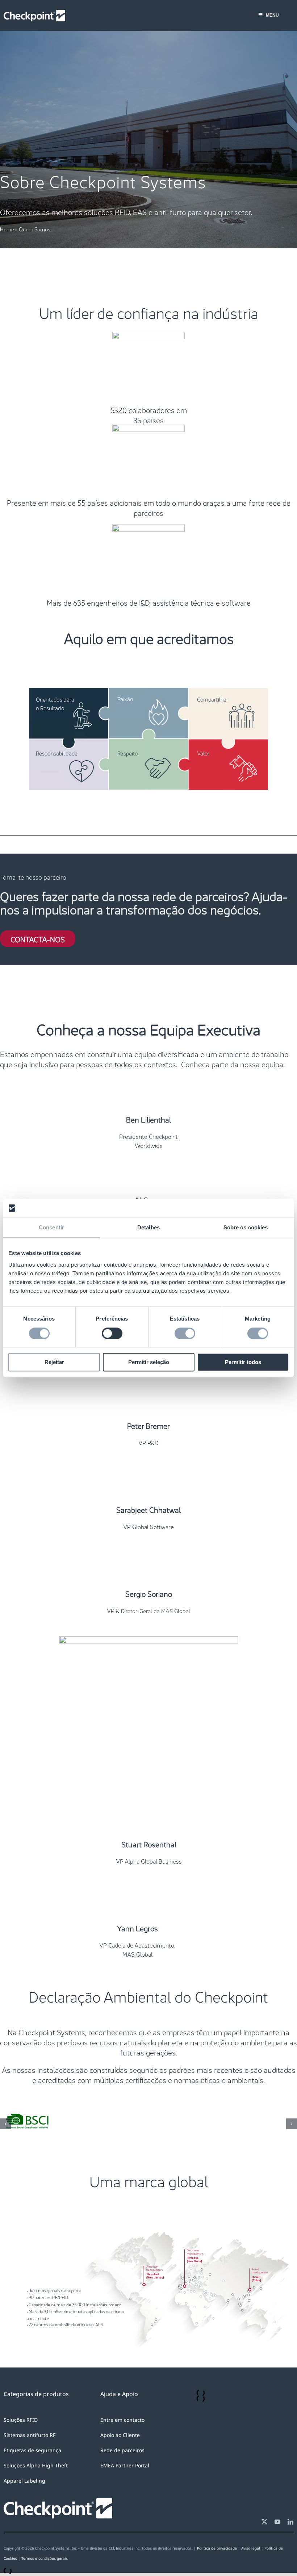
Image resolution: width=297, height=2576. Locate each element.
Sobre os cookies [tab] (246, 1228)
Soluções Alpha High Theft (36, 2503)
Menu (272, 15)
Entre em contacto (122, 2458)
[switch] (112, 1333)
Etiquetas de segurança (32, 2488)
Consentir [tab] (51, 1228)
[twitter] (264, 2560)
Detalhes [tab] (148, 1228)
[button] (5, 2143)
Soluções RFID (21, 2458)
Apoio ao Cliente (120, 2473)
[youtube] (277, 2560)
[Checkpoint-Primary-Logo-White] (34, 13)
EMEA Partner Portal (125, 2503)
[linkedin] (290, 2560)
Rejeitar (54, 1362)
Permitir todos (243, 1362)
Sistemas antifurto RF (30, 2473)
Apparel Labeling (24, 2519)
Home (7, 229)
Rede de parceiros (122, 2488)
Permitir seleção (149, 1362)
